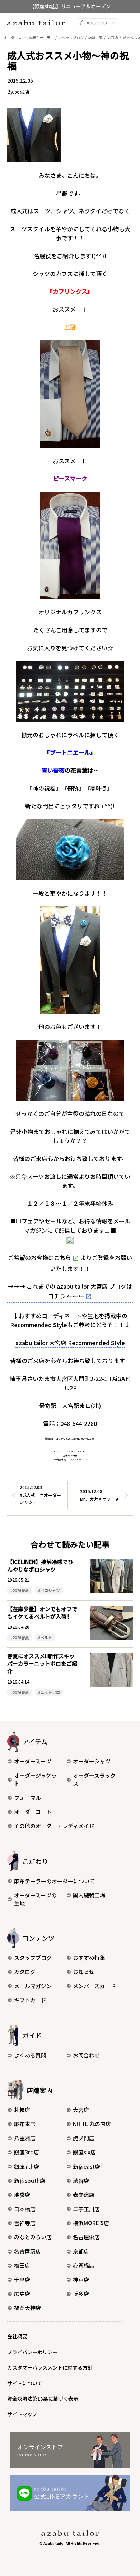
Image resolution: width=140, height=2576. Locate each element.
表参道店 (84, 2194)
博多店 (81, 2294)
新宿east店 (87, 2166)
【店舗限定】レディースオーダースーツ (70, 8)
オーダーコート (33, 1812)
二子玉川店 (86, 2209)
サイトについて (25, 2383)
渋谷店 (81, 2180)
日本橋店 (25, 2209)
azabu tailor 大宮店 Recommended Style (70, 1343)
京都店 (81, 2251)
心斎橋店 (84, 2265)
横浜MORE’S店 (91, 2223)
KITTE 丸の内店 (92, 2124)
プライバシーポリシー (32, 2352)
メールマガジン (33, 1986)
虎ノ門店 (84, 2138)
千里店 (22, 2280)
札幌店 (22, 2110)
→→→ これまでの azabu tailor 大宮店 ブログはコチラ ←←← (70, 1291)
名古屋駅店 (27, 2251)
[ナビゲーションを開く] (128, 23)
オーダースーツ (33, 1761)
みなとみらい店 (33, 2237)
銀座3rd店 (27, 2152)
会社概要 (17, 2336)
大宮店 (81, 2110)
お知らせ (84, 1971)
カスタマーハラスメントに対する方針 (50, 2367)
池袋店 (22, 2194)
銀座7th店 (27, 2166)
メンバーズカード (94, 1986)
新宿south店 (30, 2180)
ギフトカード (30, 2000)
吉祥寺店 (25, 2223)
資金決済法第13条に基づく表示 (43, 2399)
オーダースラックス (94, 1780)
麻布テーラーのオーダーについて (54, 1881)
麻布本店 (25, 2124)
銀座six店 (84, 2152)
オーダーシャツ (92, 1761)
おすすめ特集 (89, 1957)
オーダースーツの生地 (35, 1899)
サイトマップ (22, 2414)
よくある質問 (30, 2055)
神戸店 (81, 2280)
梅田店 (22, 2265)
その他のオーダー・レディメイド (54, 1826)
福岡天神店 (27, 2308)
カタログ (25, 1971)
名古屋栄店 (86, 2237)
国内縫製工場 (89, 1895)
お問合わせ (86, 2055)
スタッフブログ (33, 1957)
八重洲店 (25, 2138)
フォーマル (27, 1798)
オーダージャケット (35, 1780)
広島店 (22, 2294)
